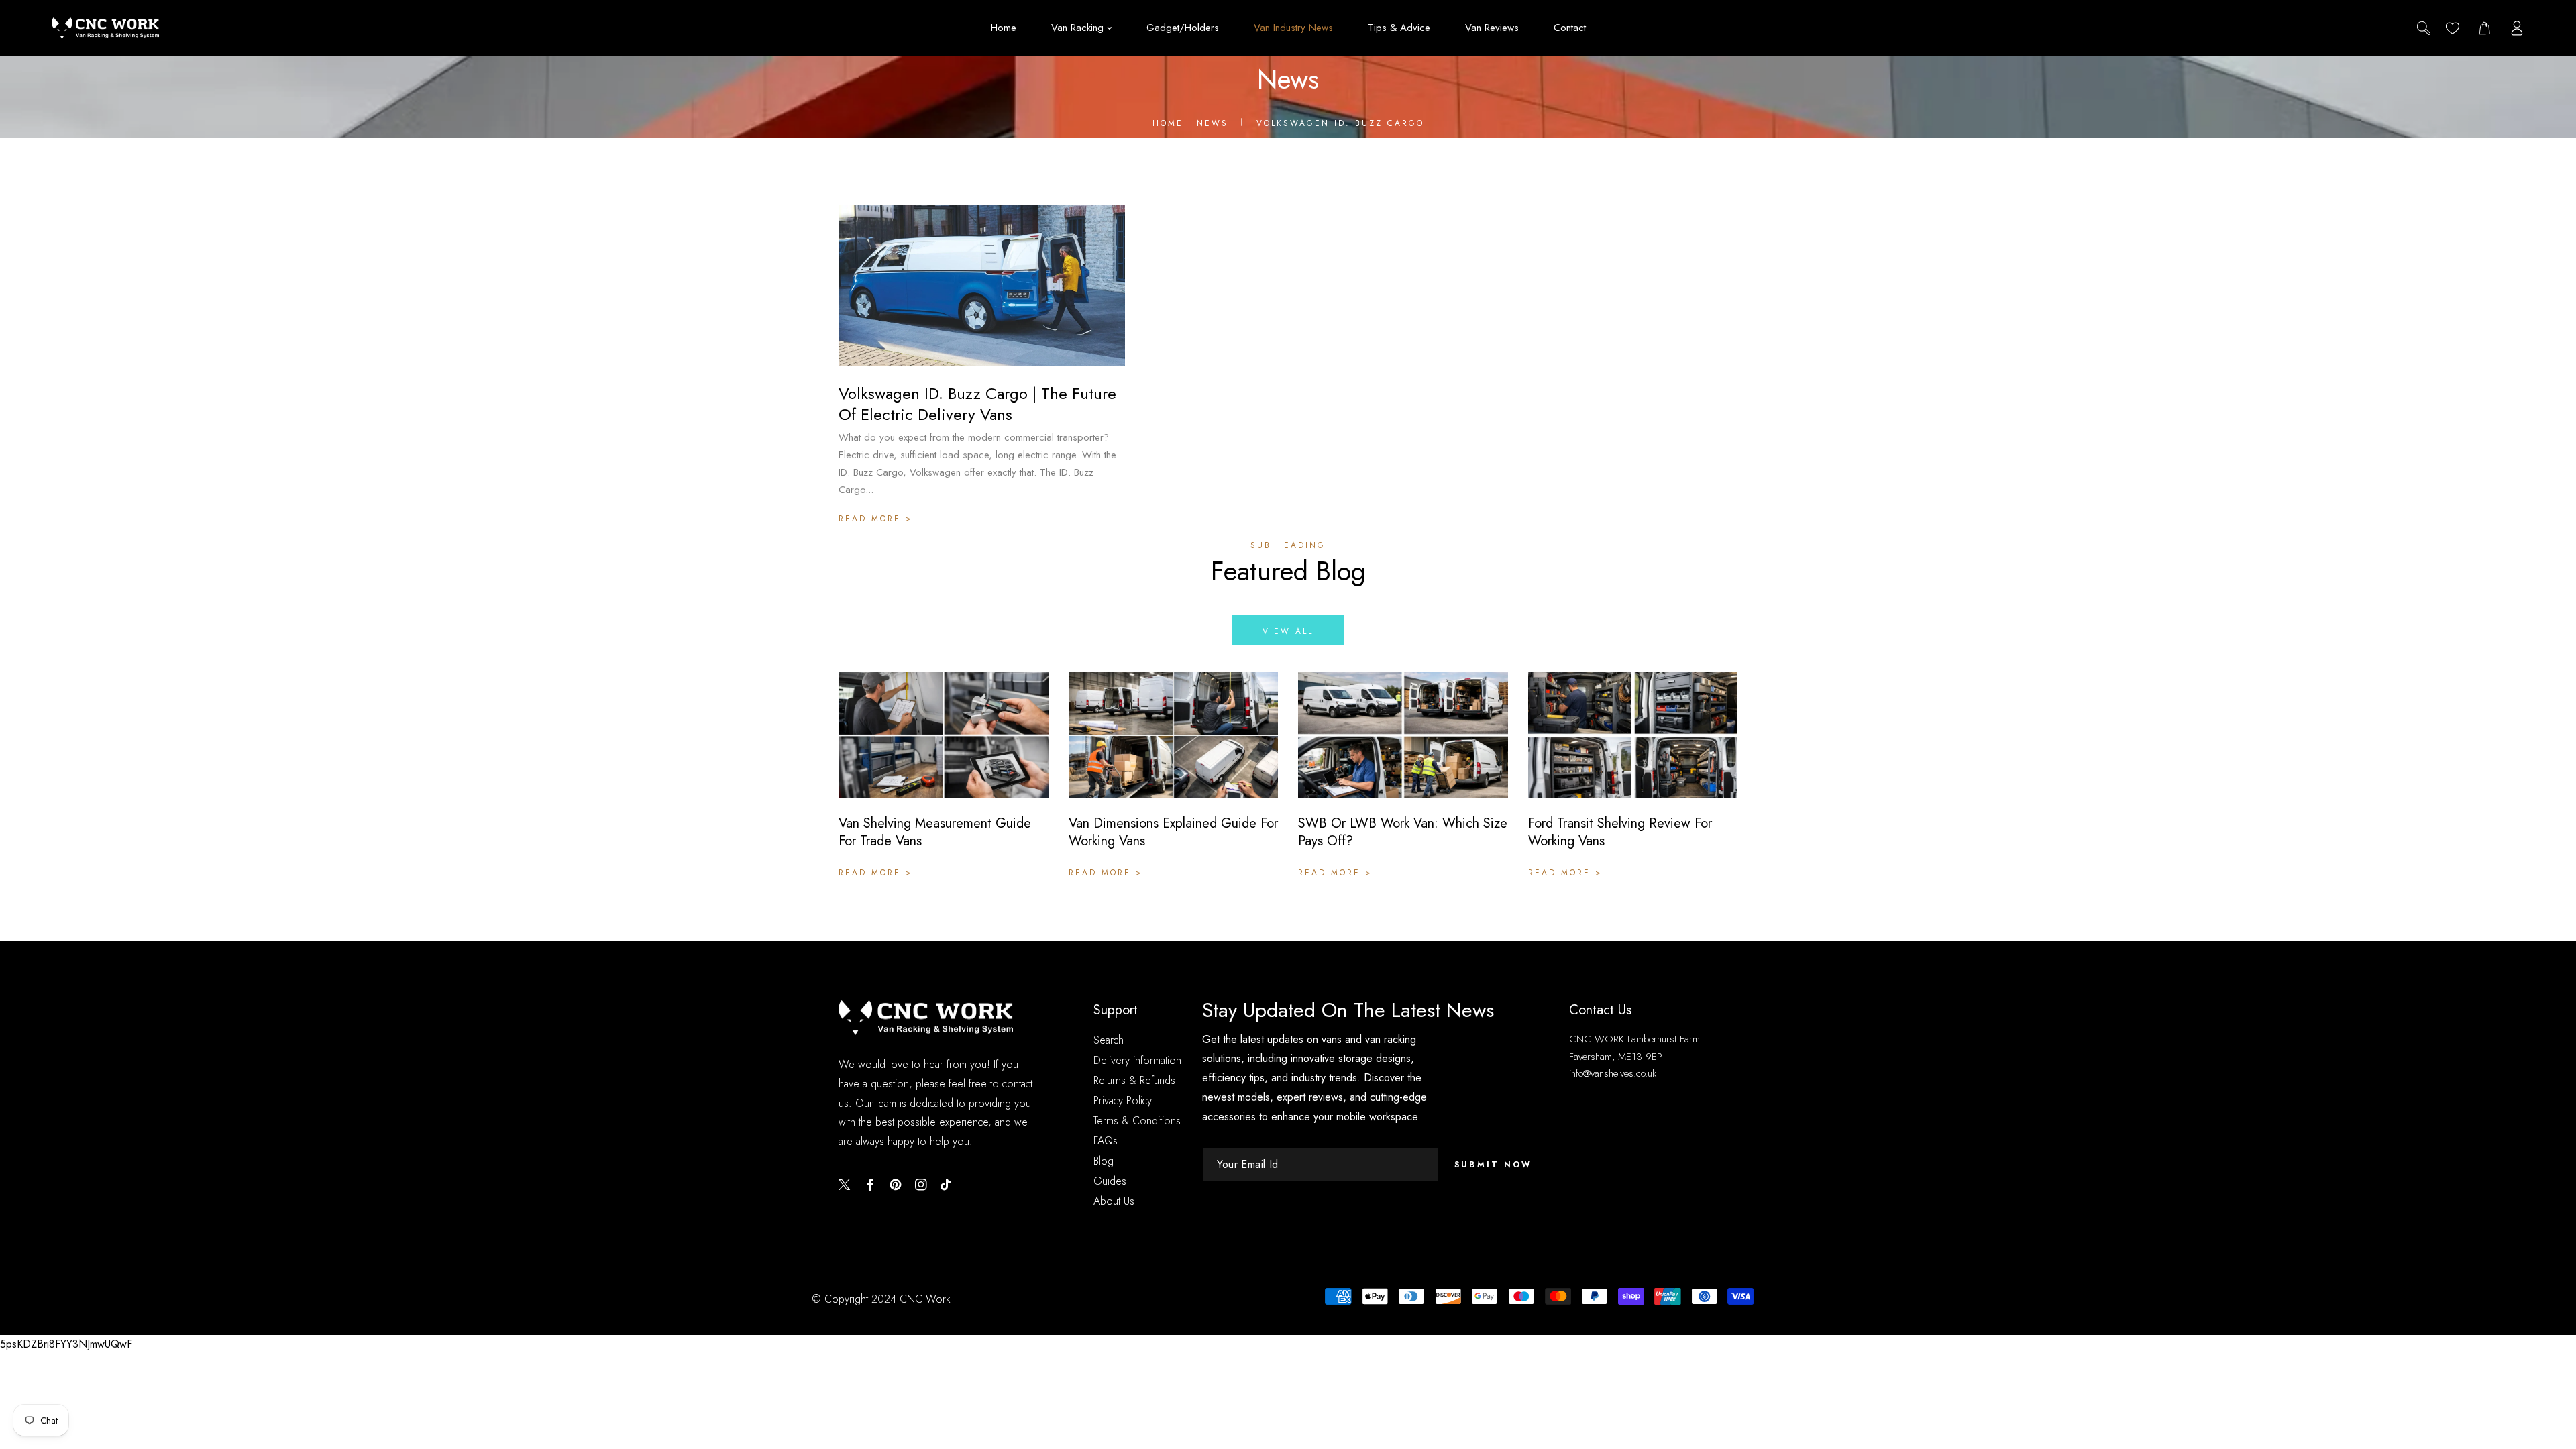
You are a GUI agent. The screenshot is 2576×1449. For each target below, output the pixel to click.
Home (1168, 123)
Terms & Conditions (1137, 1121)
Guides (1110, 1181)
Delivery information (1137, 1060)
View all (1288, 631)
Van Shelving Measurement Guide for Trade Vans (935, 833)
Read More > (876, 519)
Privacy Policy (1123, 1101)
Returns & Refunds (1134, 1080)
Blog (1104, 1161)
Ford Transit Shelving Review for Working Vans (1620, 833)
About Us (1114, 1201)
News (1213, 123)
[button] (2484, 28)
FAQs (1106, 1141)
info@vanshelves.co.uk (1613, 1073)
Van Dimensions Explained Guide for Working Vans (1173, 833)
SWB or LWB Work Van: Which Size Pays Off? (1403, 833)
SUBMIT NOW (1493, 1165)
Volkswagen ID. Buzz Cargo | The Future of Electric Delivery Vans (977, 404)
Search (1109, 1040)
